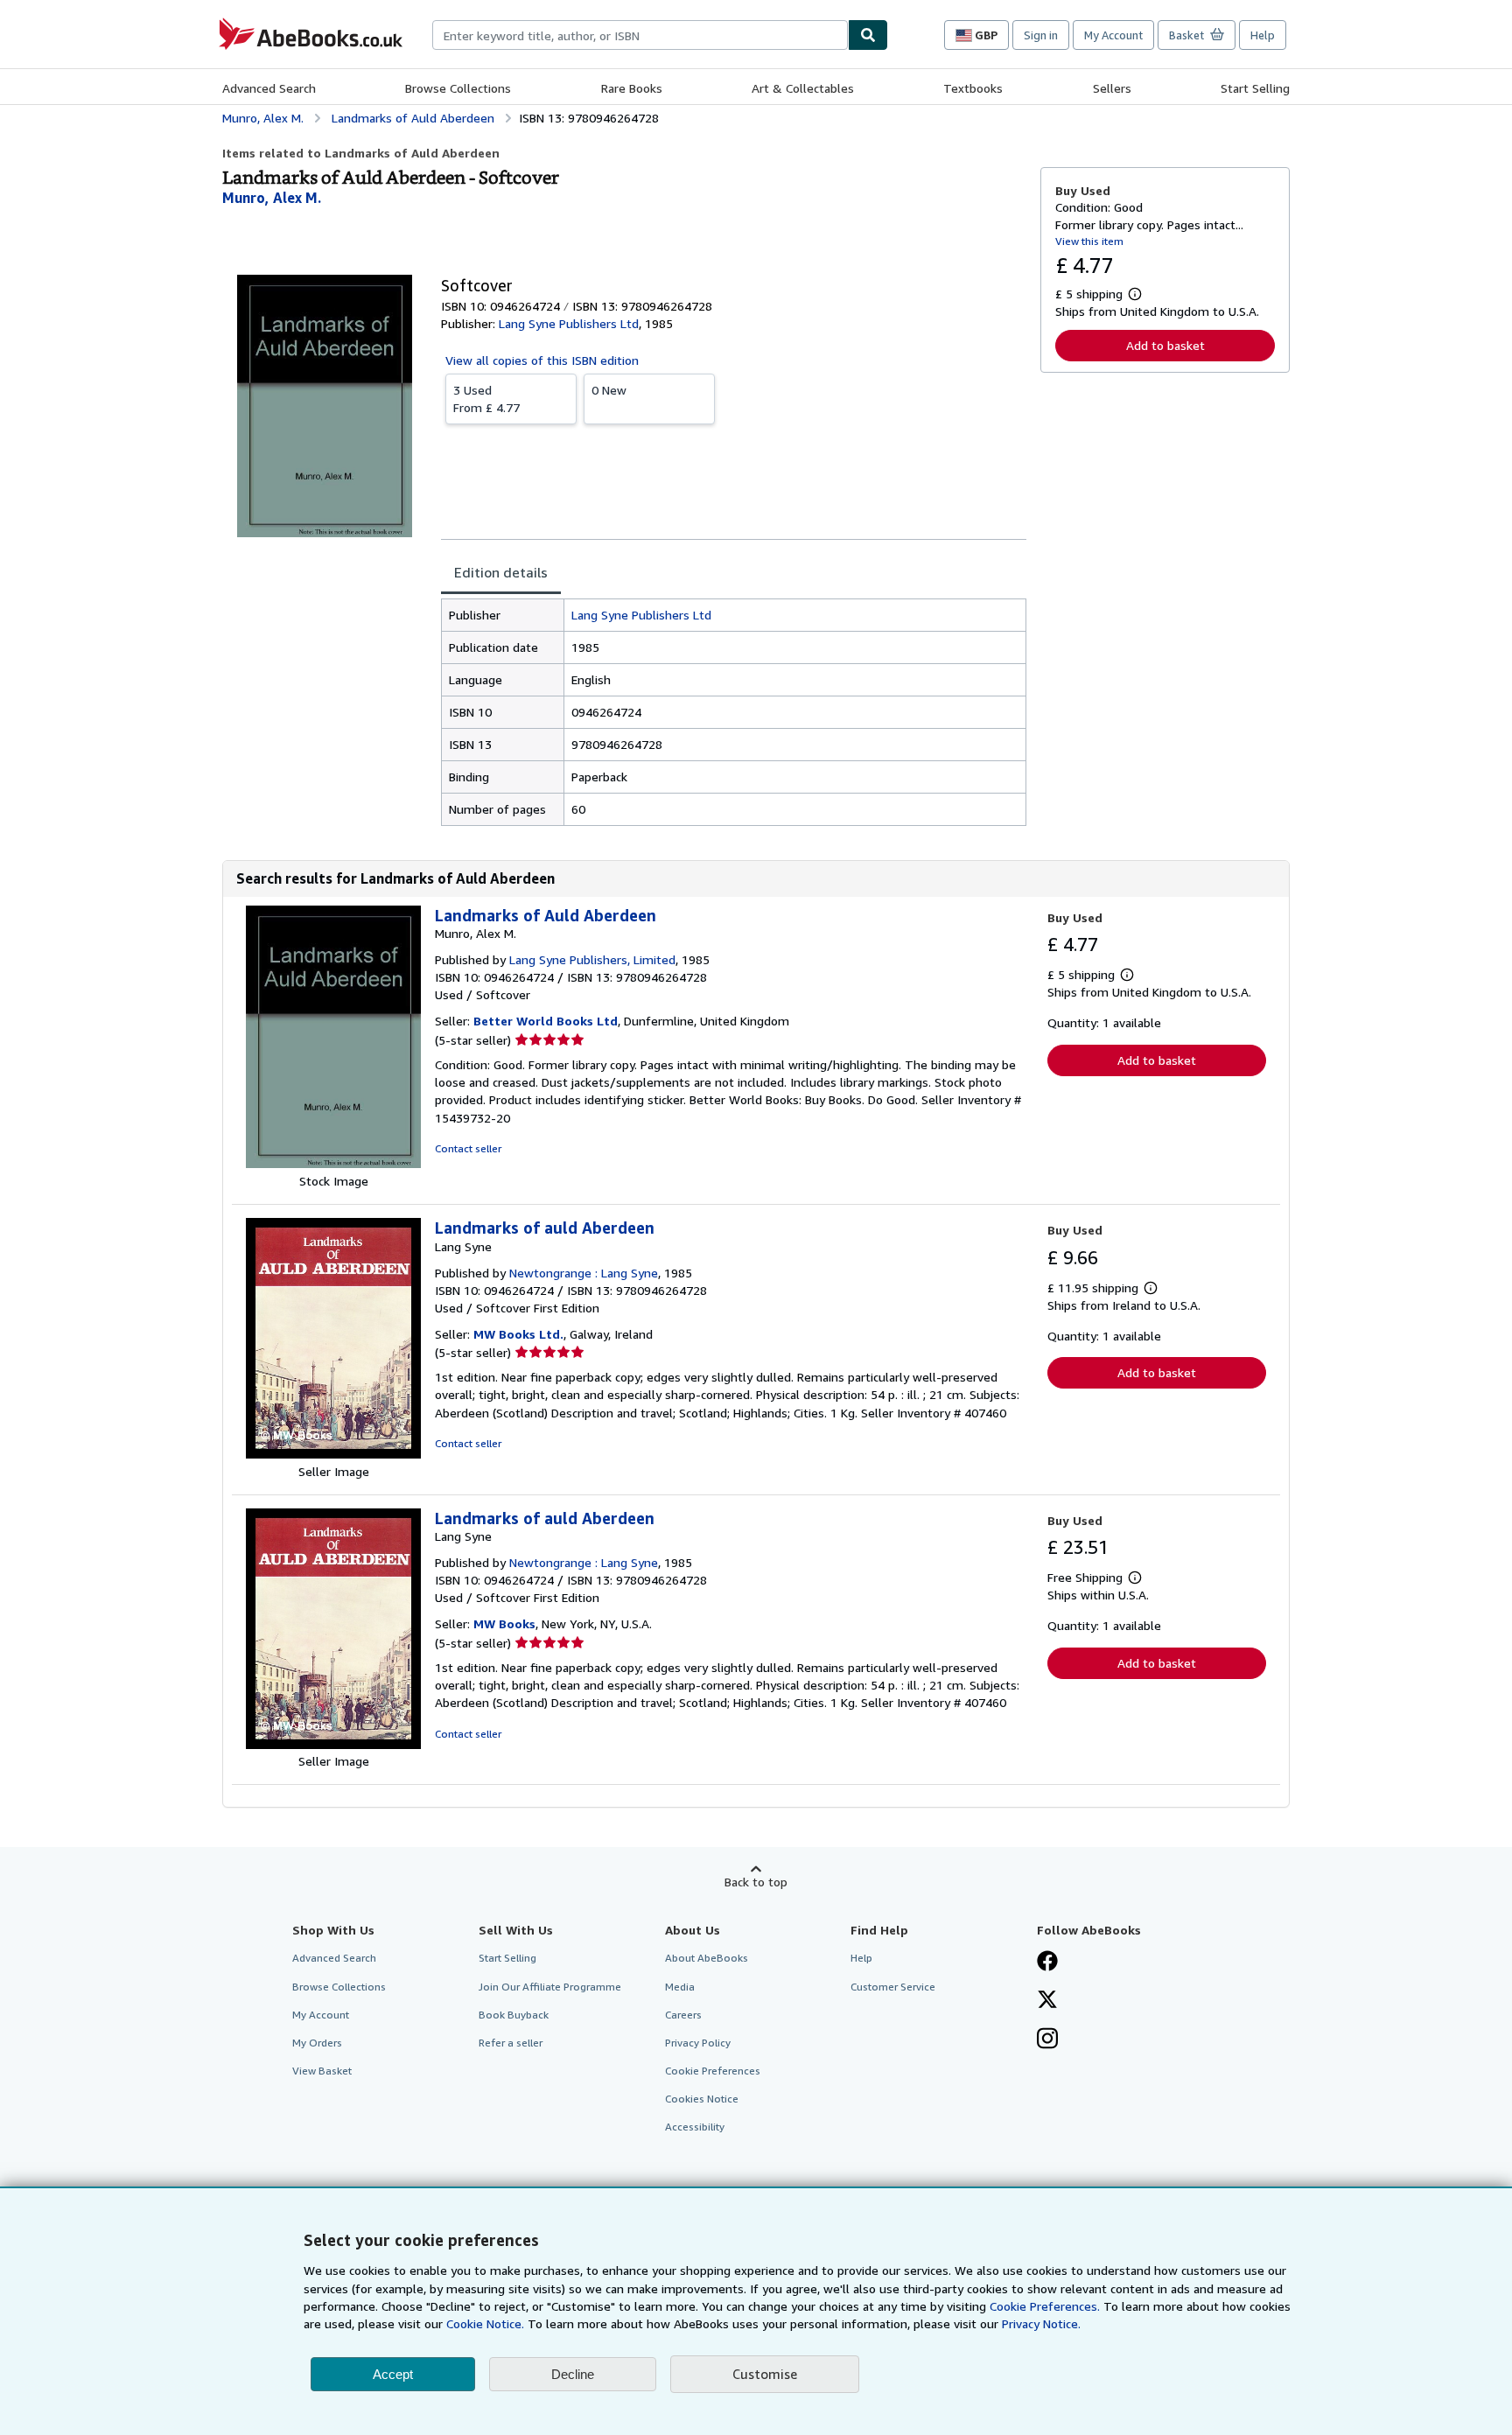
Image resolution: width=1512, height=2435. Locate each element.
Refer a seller (511, 2043)
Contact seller (468, 1148)
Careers (683, 2015)
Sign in (1041, 35)
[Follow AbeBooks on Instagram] (1047, 2040)
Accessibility (695, 2127)
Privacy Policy (698, 2043)
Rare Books (632, 88)
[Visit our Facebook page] (1047, 1963)
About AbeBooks (707, 1958)
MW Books (504, 1623)
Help (1263, 35)
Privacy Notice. (1041, 2323)
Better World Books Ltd (546, 1021)
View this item (1089, 241)
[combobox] (640, 35)
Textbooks (973, 88)
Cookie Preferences (713, 2071)
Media (680, 1987)
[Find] (868, 35)
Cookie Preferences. (1045, 2306)
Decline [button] (573, 2374)
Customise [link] (765, 2374)
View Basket (322, 2071)
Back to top (756, 1882)
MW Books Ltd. (518, 1334)
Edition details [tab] (501, 572)
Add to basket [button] (1165, 345)
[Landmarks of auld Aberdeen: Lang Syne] (333, 1454)
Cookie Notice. (485, 2323)
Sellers (1112, 88)
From (486, 399)
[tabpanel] (734, 712)
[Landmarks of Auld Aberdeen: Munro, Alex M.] (333, 1163)
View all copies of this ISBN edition (542, 360)
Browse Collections (458, 88)
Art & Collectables (803, 88)
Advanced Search (269, 88)
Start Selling (1255, 88)
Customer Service (893, 1987)
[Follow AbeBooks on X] (1047, 2001)
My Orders (317, 2043)
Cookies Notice (702, 2099)
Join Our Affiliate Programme (550, 1987)
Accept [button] (393, 2374)
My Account (1113, 35)
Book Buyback (514, 2015)
